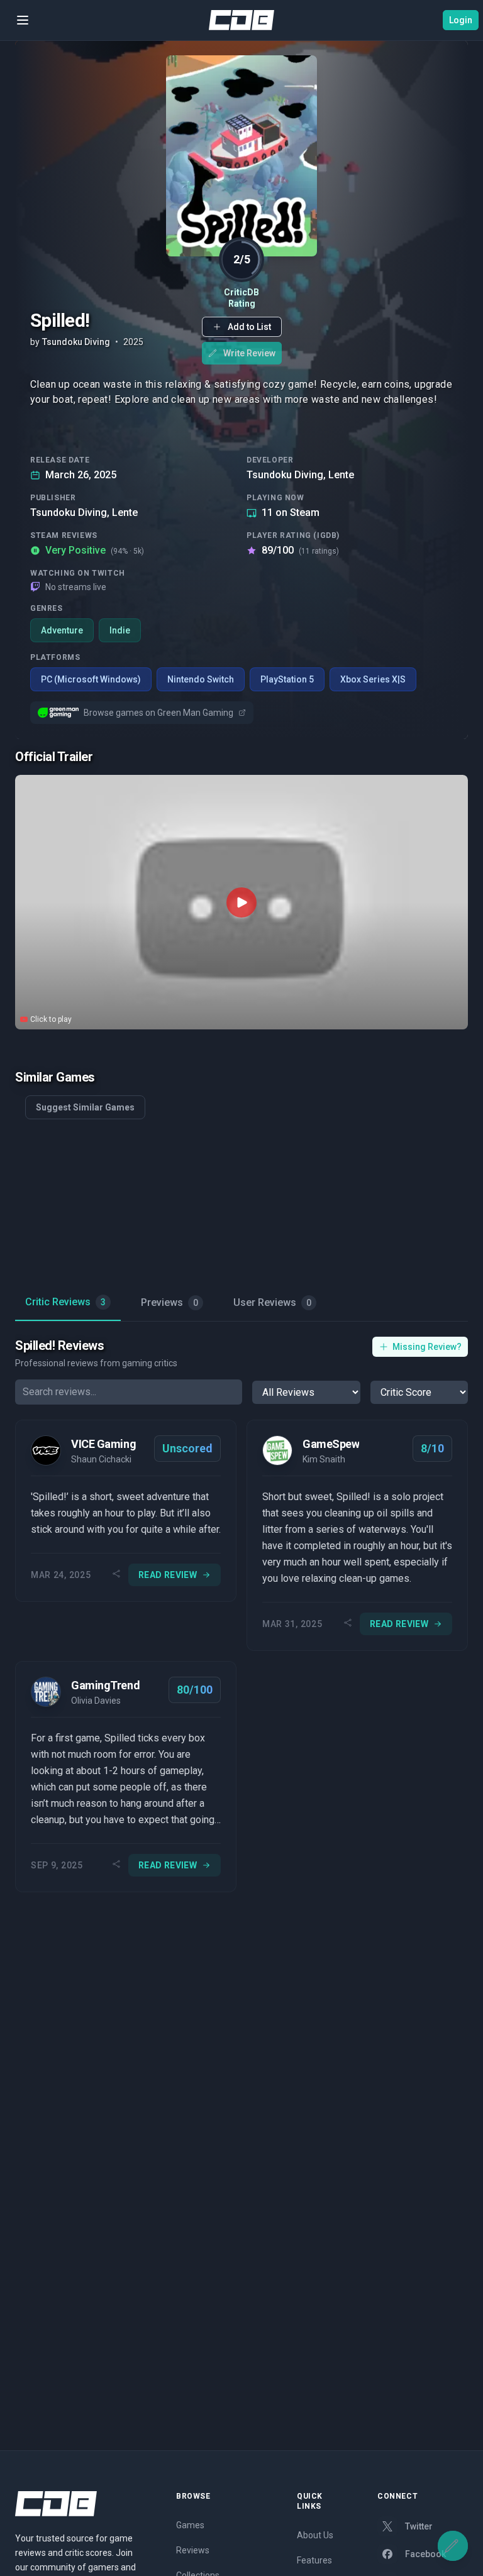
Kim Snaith (324, 1459)
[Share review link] (116, 1575)
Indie (120, 630)
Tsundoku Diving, (286, 475)
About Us (315, 2535)
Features (314, 2560)
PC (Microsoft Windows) (91, 679)
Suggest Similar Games (85, 1107)
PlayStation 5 (287, 679)
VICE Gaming (103, 1444)
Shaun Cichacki (101, 1459)
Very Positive (95, 550)
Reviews (193, 2550)
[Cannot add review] (453, 2546)
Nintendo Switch (201, 679)
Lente (341, 475)
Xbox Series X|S (373, 679)
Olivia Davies (96, 1701)
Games (190, 2525)
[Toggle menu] (23, 20)
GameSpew (331, 1444)
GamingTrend (105, 1685)
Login (461, 20)
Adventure (62, 630)
